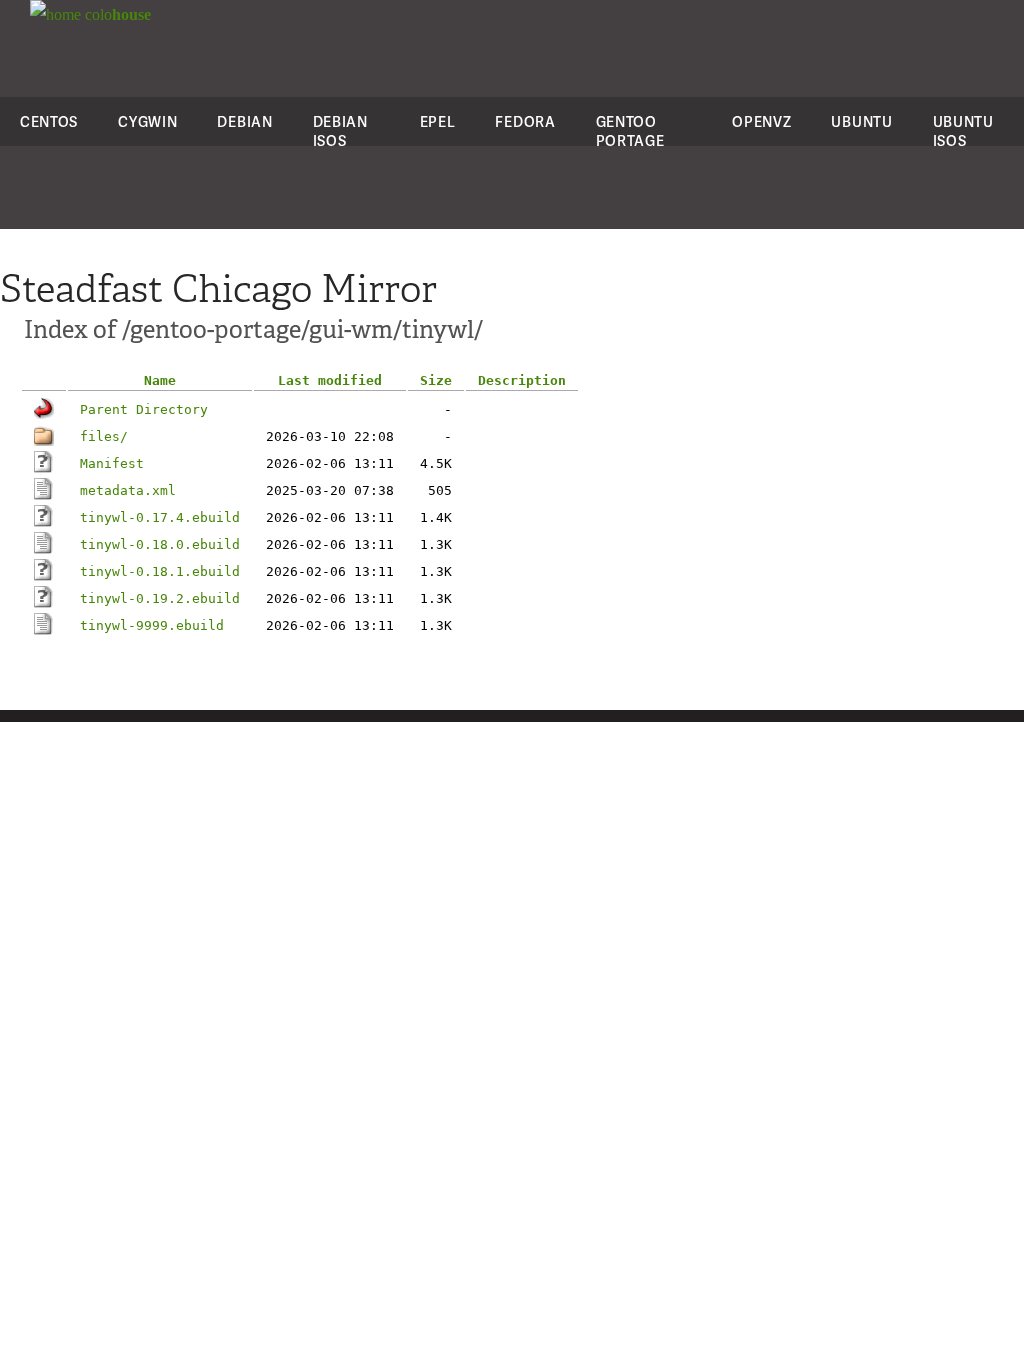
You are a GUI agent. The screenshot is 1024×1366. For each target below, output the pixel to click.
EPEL (438, 121)
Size (436, 380)
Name (160, 380)
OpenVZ (761, 121)
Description (522, 380)
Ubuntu (861, 121)
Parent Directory (144, 409)
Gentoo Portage (630, 131)
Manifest (112, 463)
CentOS (49, 121)
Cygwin (147, 121)
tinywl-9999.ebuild (152, 625)
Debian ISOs (340, 131)
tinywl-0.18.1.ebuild (160, 571)
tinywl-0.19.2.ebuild (160, 598)
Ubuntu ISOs (963, 131)
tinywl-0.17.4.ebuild (160, 517)
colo (116, 14)
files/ (104, 436)
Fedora (525, 121)
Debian (244, 121)
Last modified (330, 380)
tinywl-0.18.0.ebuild (160, 544)
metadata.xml (128, 490)
